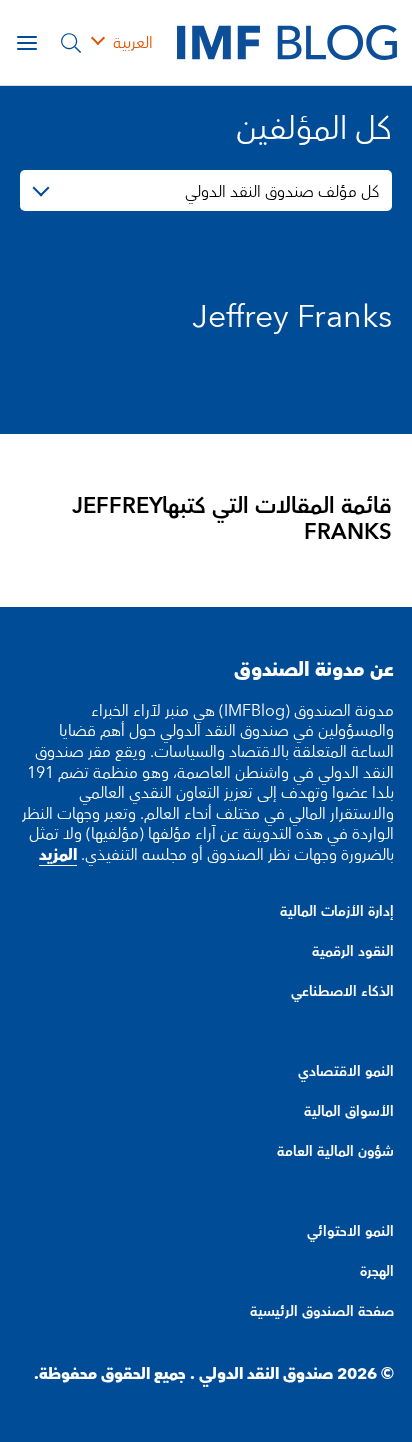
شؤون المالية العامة (335, 1152)
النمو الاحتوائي (350, 1232)
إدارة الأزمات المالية (337, 912)
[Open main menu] (27, 43)
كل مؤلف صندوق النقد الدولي (282, 192)
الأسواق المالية (349, 1112)
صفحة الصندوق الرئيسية (322, 1312)
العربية (133, 43)
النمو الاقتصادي (346, 1072)
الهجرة (377, 1272)
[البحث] (71, 43)
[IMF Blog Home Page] (287, 42)
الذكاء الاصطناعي (342, 992)
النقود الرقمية (353, 952)
